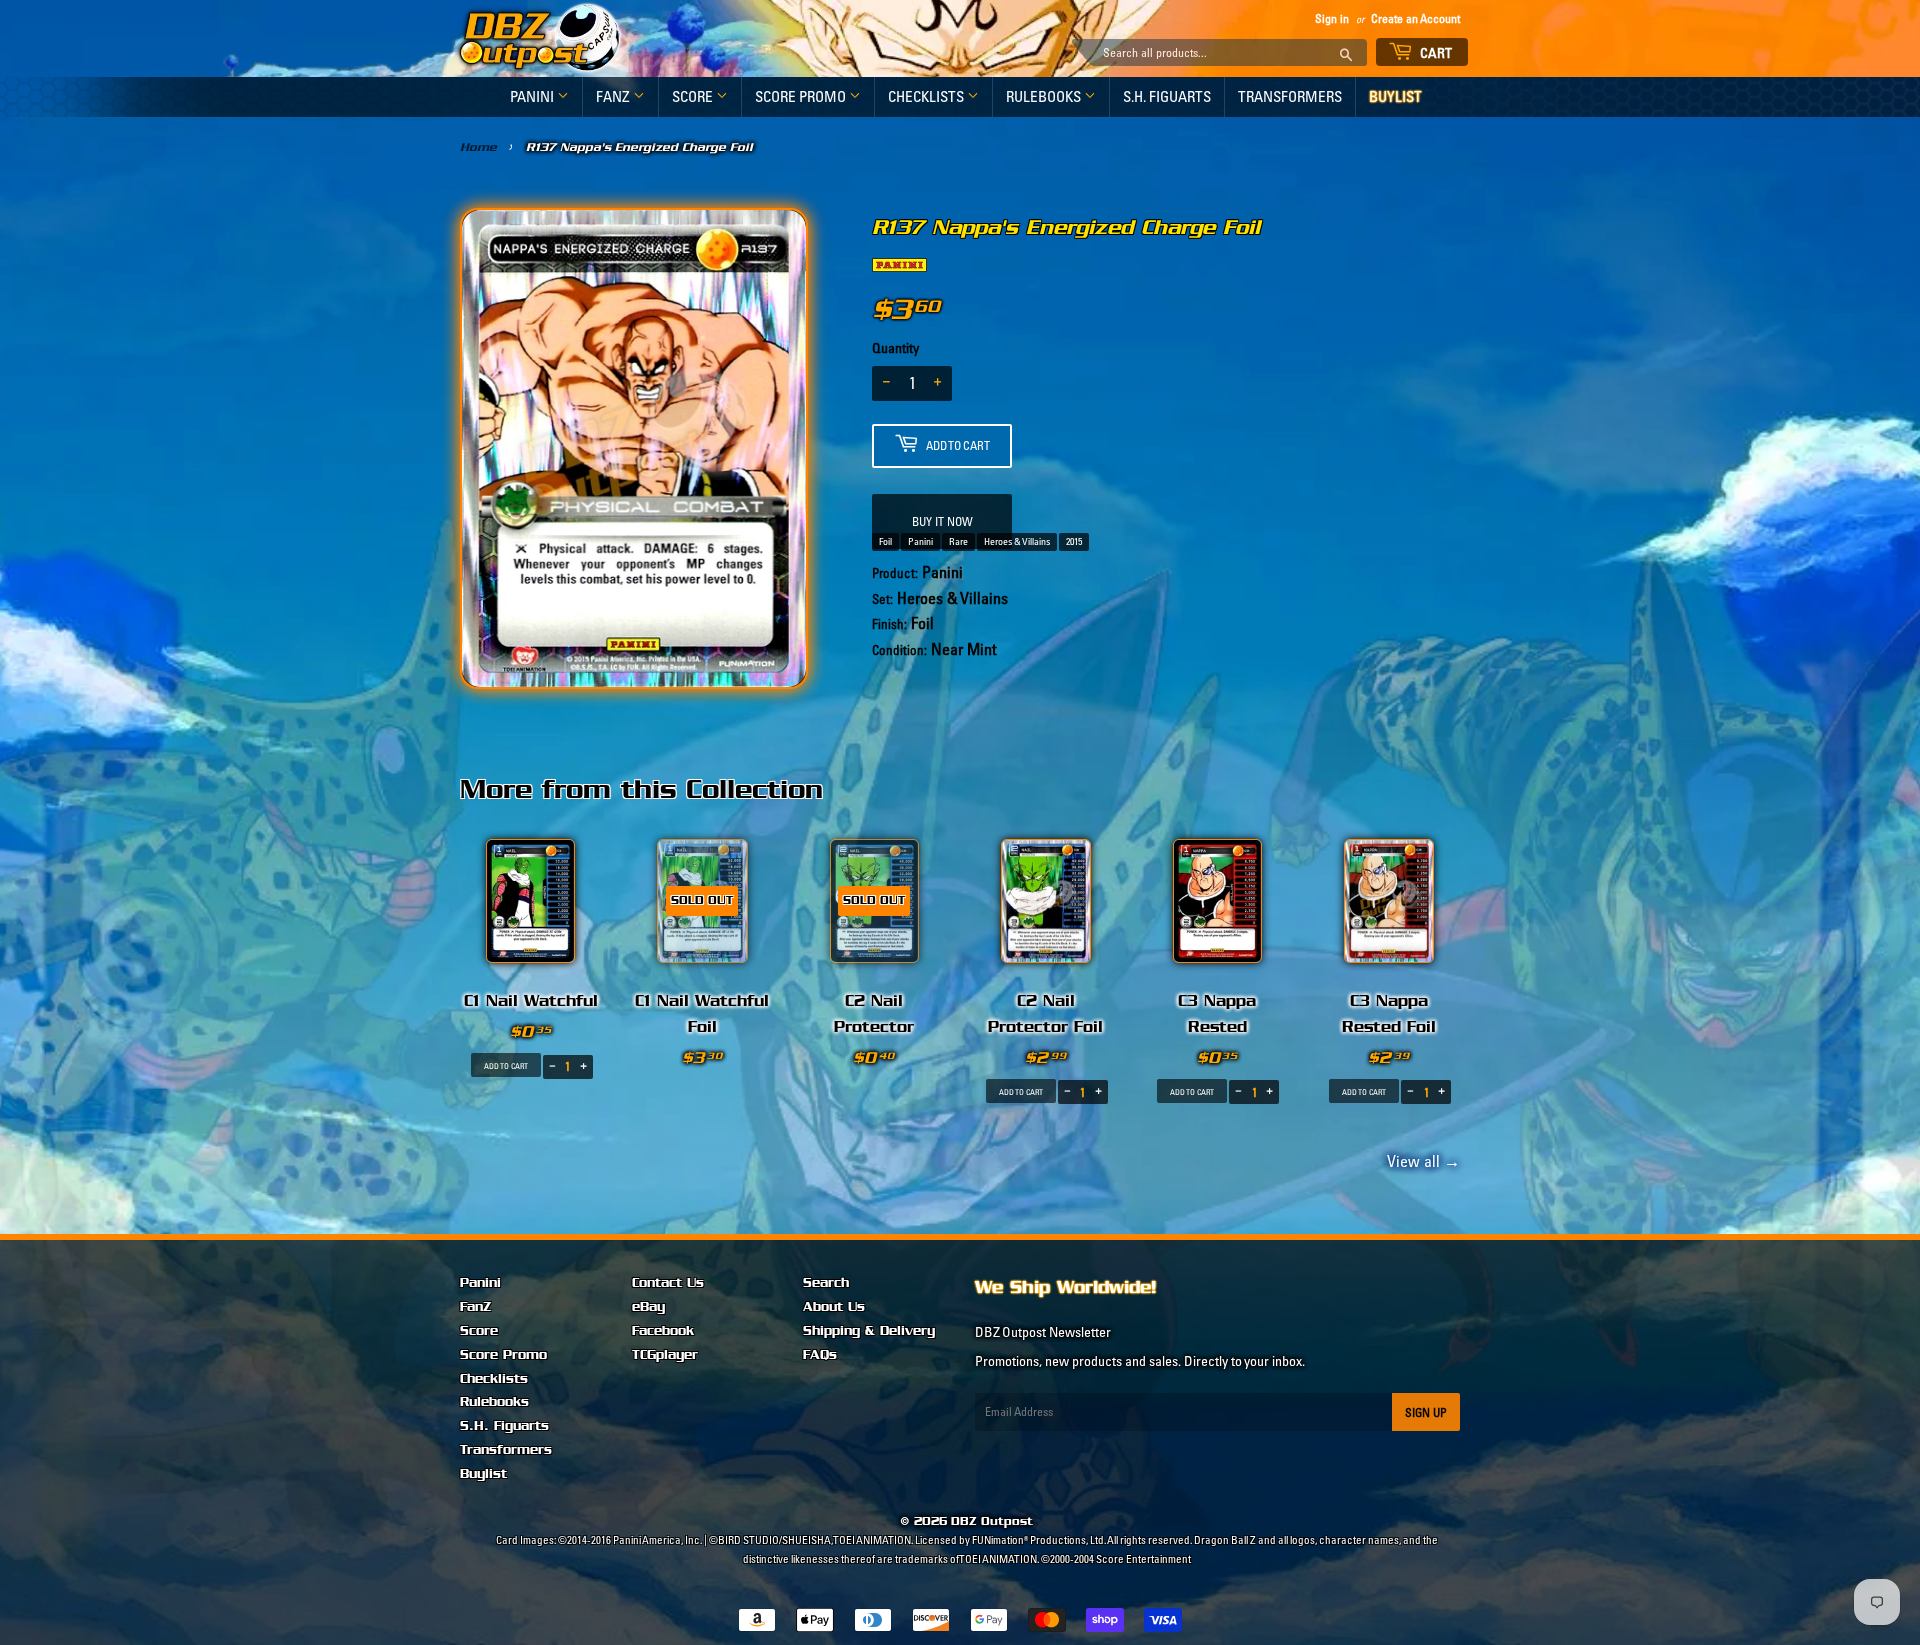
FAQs (820, 1355)
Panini (533, 96)
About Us (834, 1307)
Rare (958, 541)
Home (478, 147)
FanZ (614, 96)
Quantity (895, 348)
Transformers (1290, 96)
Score (694, 96)
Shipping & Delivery (869, 1331)
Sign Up (1426, 1412)
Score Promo (802, 96)
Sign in (1332, 18)
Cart (1435, 53)
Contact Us (668, 1283)
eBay (648, 1307)
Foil (885, 541)
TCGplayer (665, 1355)
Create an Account (1415, 18)
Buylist (1395, 96)
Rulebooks (1045, 96)
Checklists (927, 96)
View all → (1420, 1161)
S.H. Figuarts (1167, 96)
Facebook (663, 1331)
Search (826, 1283)
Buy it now (942, 521)
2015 (1074, 541)
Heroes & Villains (1017, 541)
